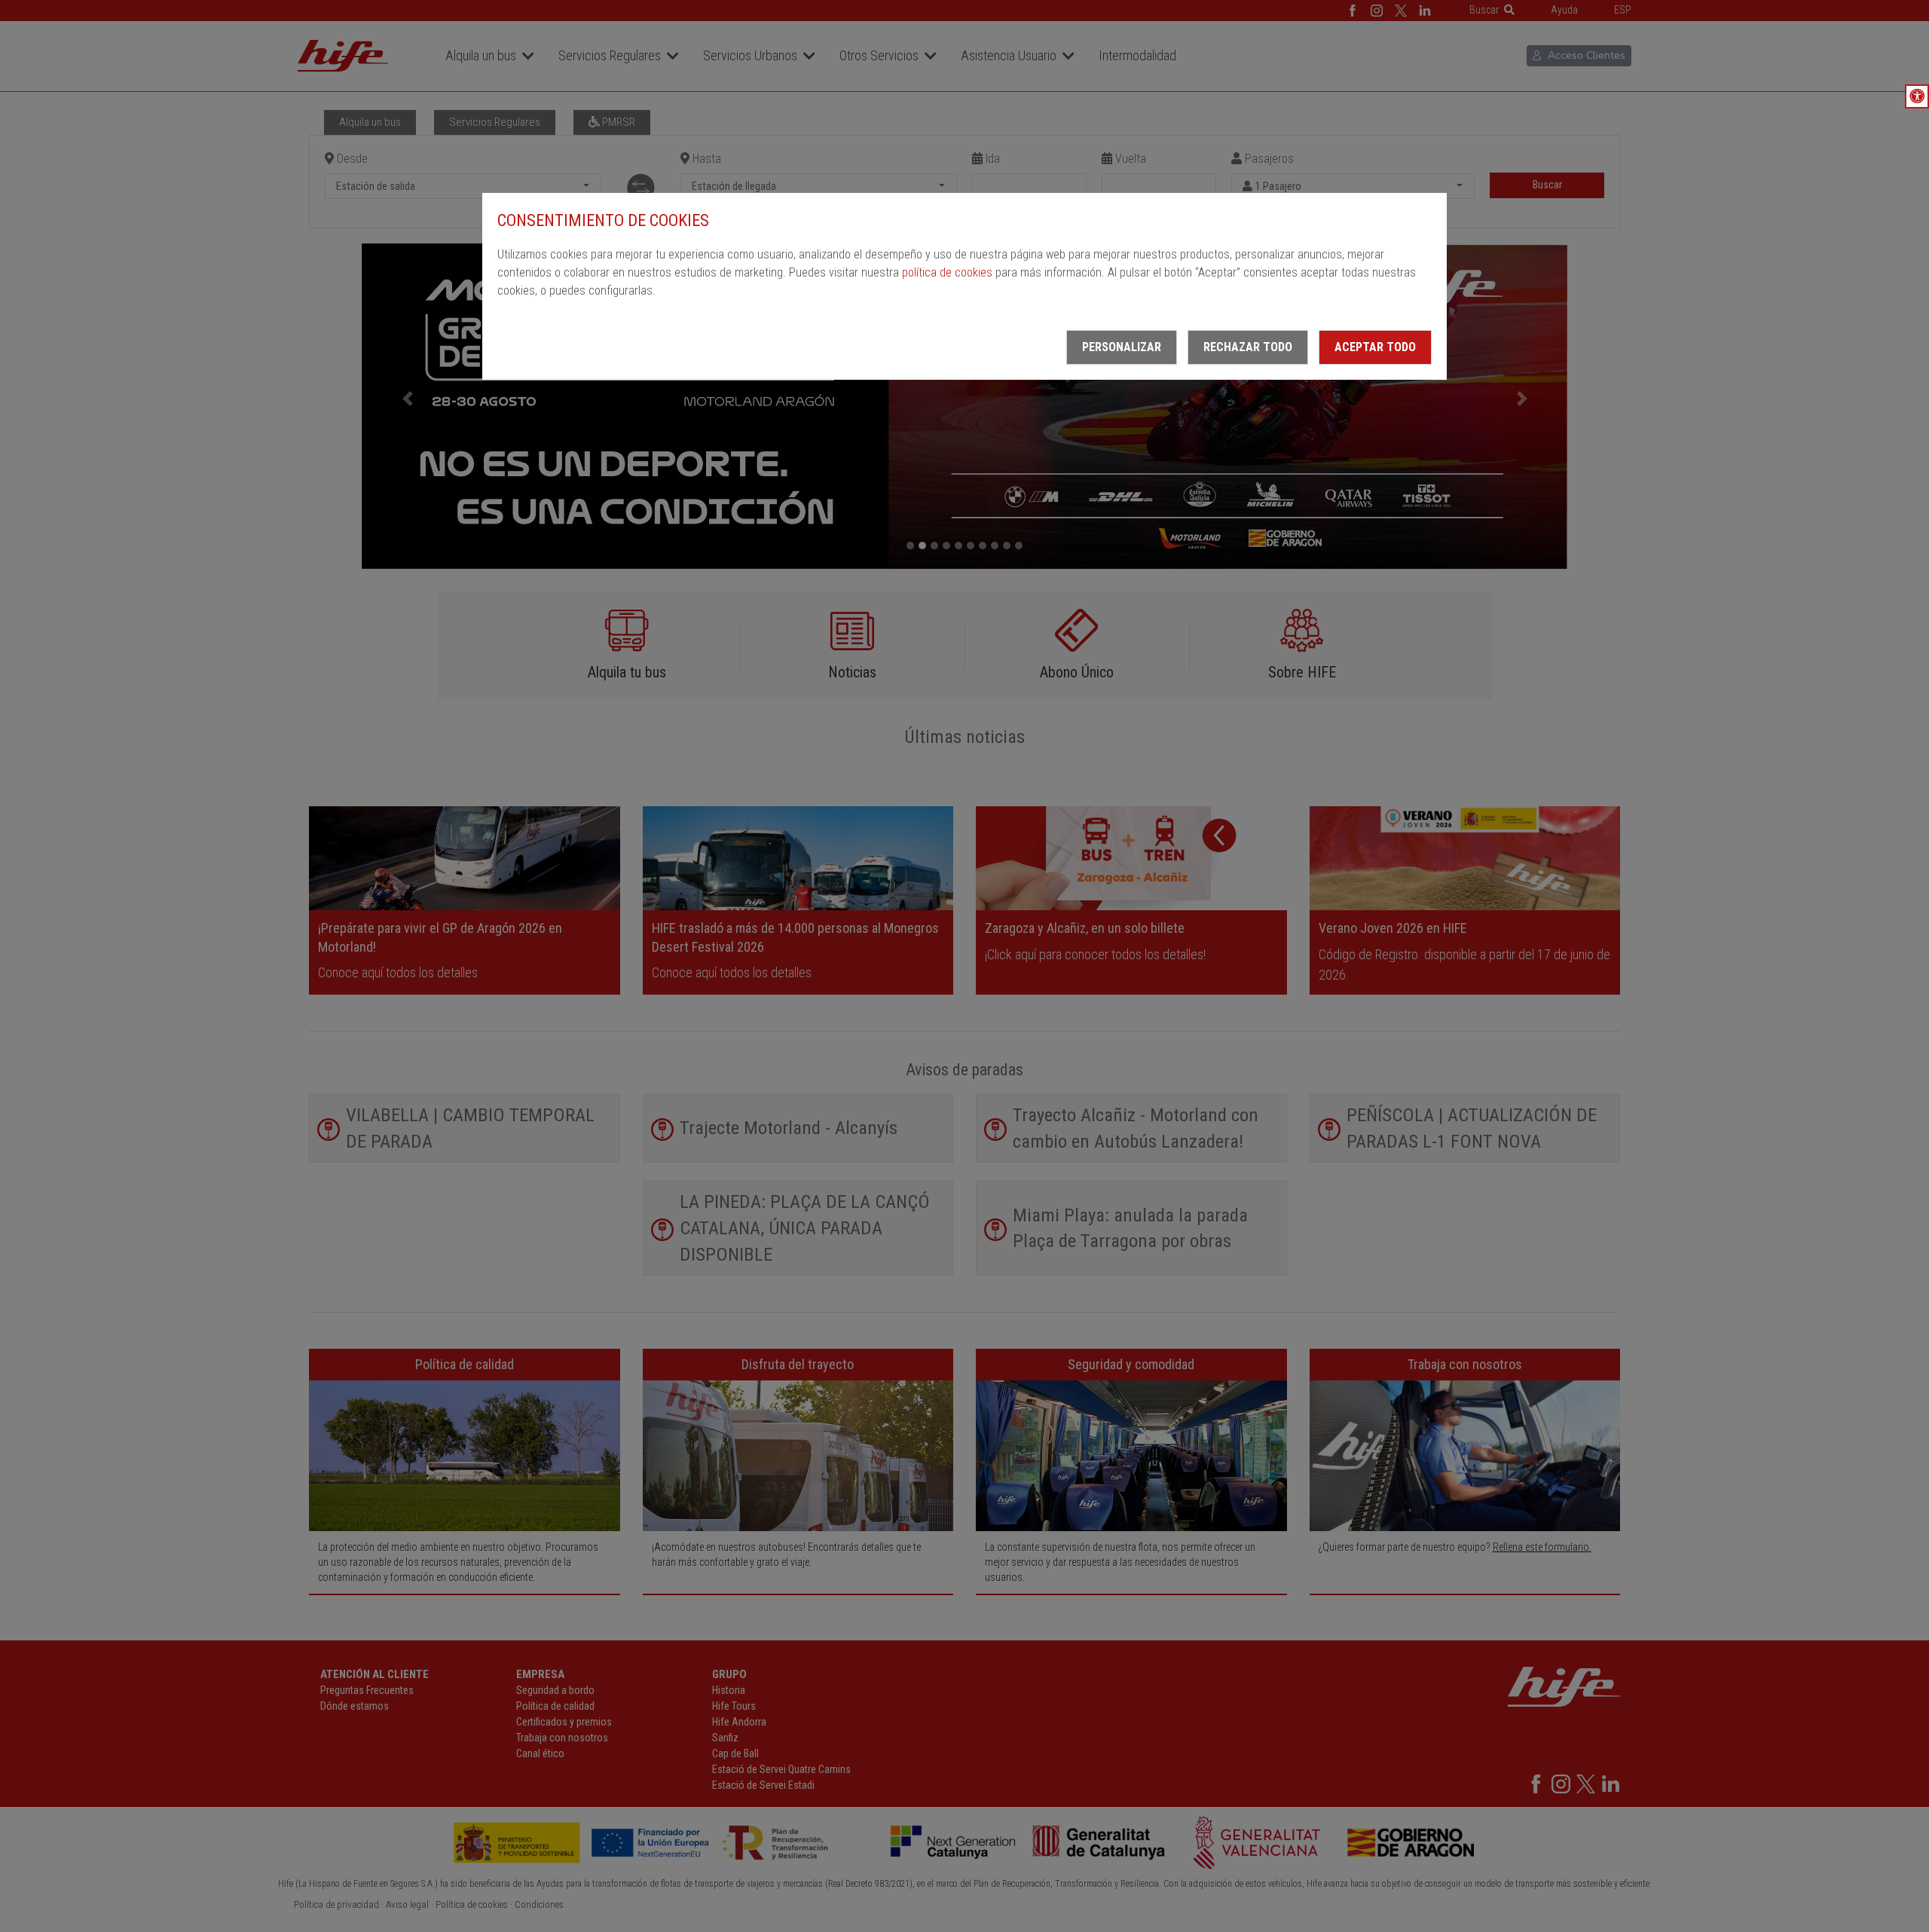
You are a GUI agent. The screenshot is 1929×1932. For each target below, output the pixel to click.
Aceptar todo (1375, 347)
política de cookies (947, 272)
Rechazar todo (1248, 347)
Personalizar (1122, 347)
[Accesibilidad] (1917, 96)
